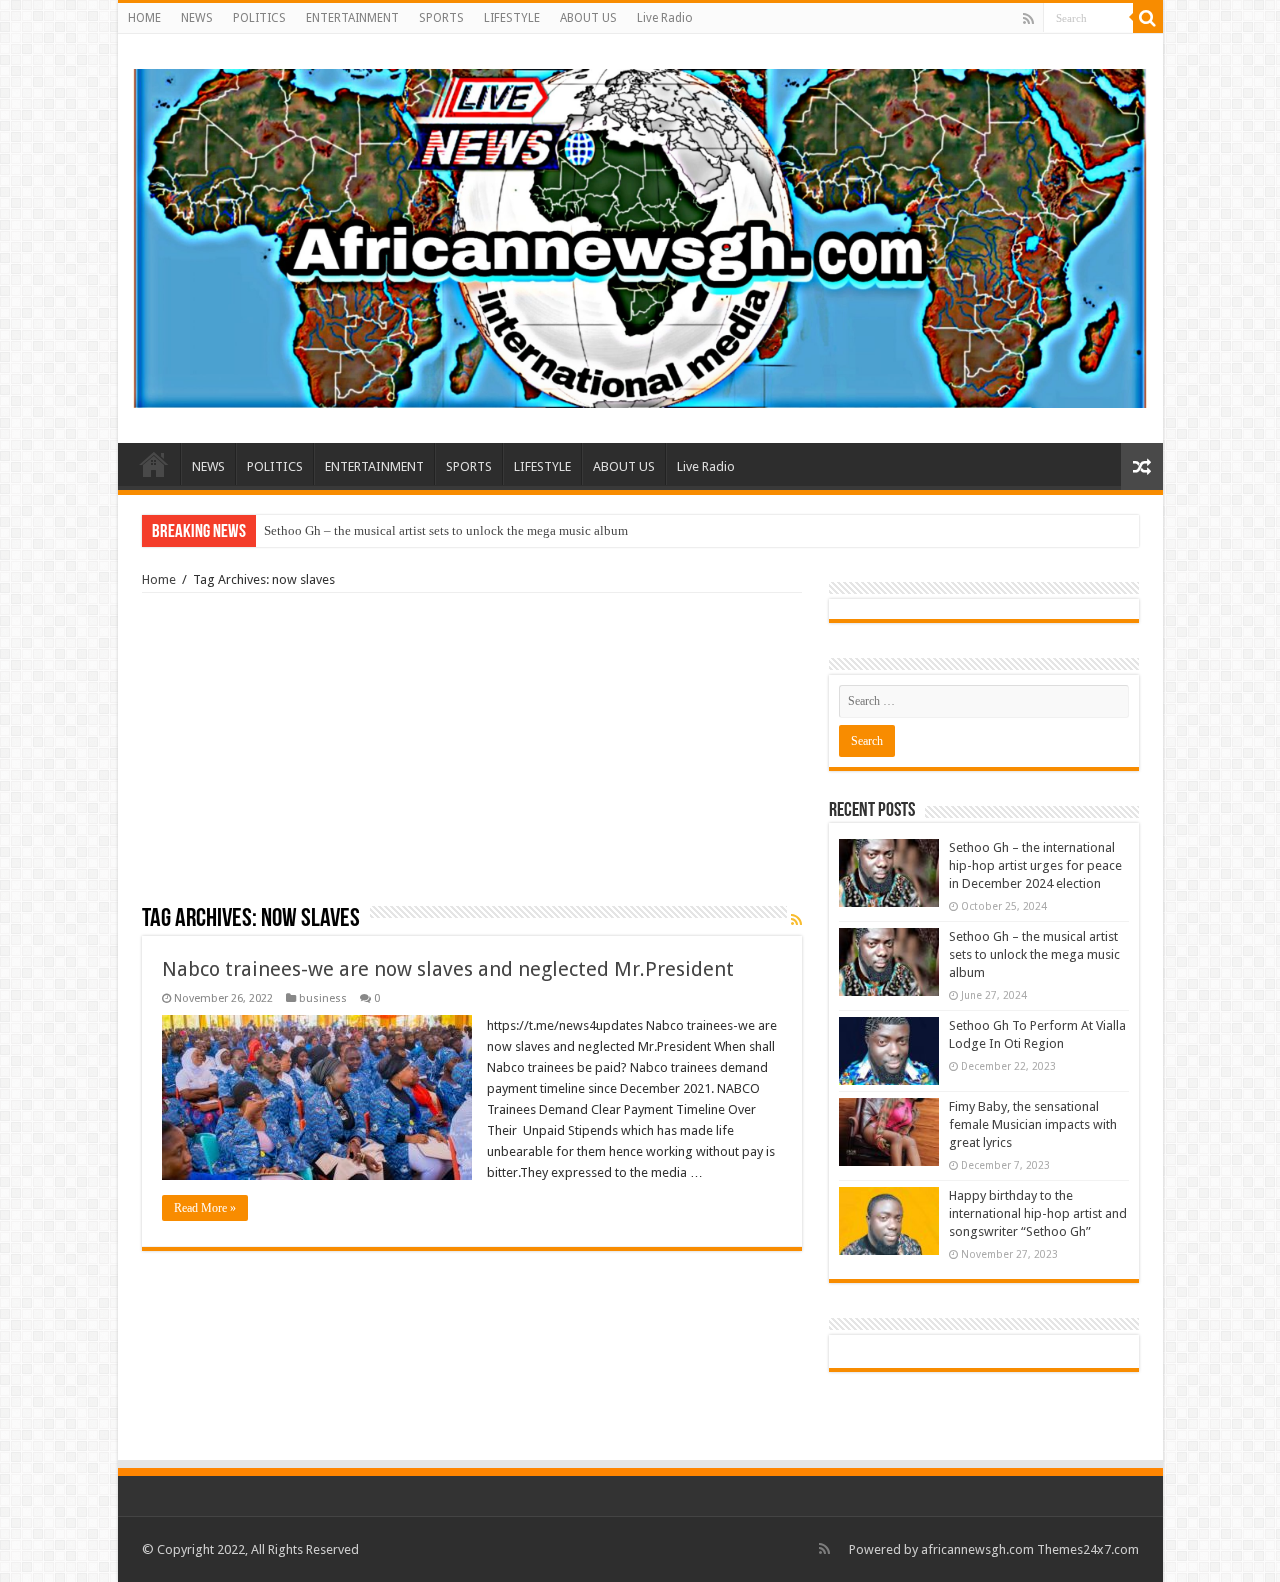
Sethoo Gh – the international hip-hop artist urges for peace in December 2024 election (1035, 865)
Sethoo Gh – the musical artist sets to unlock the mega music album (446, 530)
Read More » (205, 1208)
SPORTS (441, 18)
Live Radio (665, 18)
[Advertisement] (472, 756)
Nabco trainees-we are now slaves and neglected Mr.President (448, 969)
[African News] (640, 235)
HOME (144, 18)
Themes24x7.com (1088, 1549)
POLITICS (259, 18)
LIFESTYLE (512, 18)
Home (159, 579)
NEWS (197, 18)
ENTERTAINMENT (352, 18)
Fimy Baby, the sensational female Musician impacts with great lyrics (1033, 1124)
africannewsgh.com (977, 1549)
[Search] (1148, 18)
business (323, 998)
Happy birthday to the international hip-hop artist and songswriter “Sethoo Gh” (1038, 1213)
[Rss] (1028, 19)
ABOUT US (588, 18)
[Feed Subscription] (796, 920)
